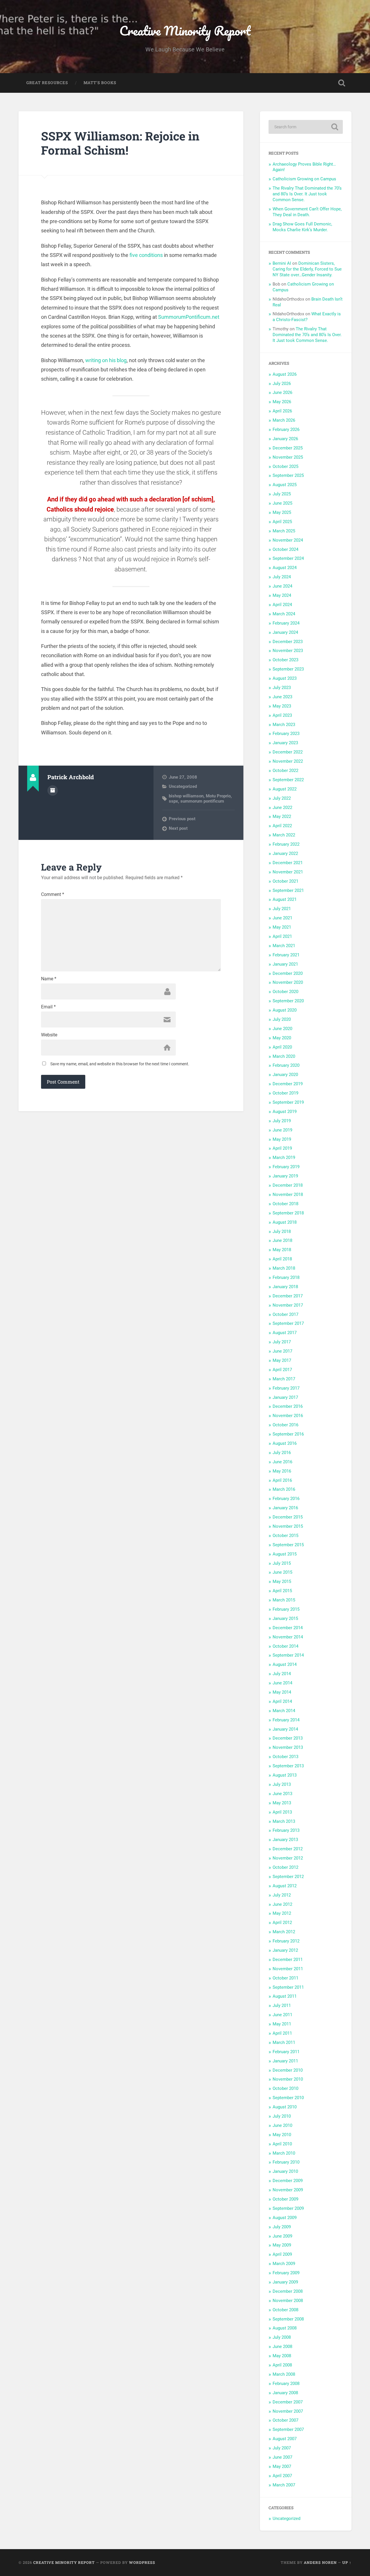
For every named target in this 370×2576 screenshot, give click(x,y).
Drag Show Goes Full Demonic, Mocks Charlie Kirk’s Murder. (302, 227)
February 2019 (286, 1167)
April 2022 (282, 826)
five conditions (146, 255)
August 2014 (285, 1664)
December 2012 (288, 1849)
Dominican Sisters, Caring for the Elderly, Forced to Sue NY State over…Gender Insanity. (307, 269)
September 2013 (288, 1766)
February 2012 (286, 1941)
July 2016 (282, 1453)
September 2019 (288, 1102)
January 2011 (285, 2061)
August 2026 (285, 374)
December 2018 (288, 1185)
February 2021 (286, 955)
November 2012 (288, 1858)
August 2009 (285, 2218)
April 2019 (282, 1148)
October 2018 (285, 1204)
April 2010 (282, 2144)
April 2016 (282, 1480)
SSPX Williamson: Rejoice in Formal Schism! (120, 143)
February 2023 (286, 734)
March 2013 (284, 1821)
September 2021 (288, 890)
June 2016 (282, 1462)
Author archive (53, 790)
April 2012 (282, 1923)
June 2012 (282, 1904)
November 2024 (288, 540)
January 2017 (285, 1397)
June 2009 (282, 2236)
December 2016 (288, 1406)
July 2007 (282, 2448)
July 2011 (282, 2005)
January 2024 (285, 632)
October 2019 (285, 1093)
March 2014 (284, 1711)
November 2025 (288, 457)
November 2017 (288, 1305)
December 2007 (288, 2402)
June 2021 (282, 918)
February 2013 (286, 1830)
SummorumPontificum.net (189, 317)
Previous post (182, 819)
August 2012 (285, 1886)
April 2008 (282, 2365)
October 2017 (285, 1314)
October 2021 (285, 881)
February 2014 (286, 1720)
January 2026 (285, 439)
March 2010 (284, 2153)
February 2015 (286, 1609)
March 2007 (284, 2485)
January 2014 (285, 1729)
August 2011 (285, 1996)
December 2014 (288, 1628)
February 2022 (286, 844)
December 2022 (288, 752)
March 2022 (284, 835)
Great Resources (47, 83)
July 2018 (282, 1231)
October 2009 (285, 2199)
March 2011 (284, 2042)
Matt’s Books (100, 83)
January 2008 (285, 2393)
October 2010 (285, 2088)
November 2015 (288, 1526)
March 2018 (284, 1268)
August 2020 (285, 1010)
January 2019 (285, 1176)
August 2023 (285, 678)
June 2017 (282, 1351)
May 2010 (282, 2135)
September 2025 (288, 475)
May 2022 (282, 816)
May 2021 (282, 927)
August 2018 (285, 1222)
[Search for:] (306, 127)
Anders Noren (320, 2562)
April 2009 (282, 2254)
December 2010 (288, 2070)
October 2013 (285, 1757)
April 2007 (282, 2476)
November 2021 (288, 872)
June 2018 (282, 1240)
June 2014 (282, 1683)
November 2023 (288, 651)
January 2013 (285, 1840)
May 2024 (282, 595)
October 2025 (285, 466)
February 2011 (286, 2052)
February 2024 (286, 623)
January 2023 (285, 743)
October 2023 (285, 660)
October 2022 (285, 771)
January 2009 (285, 2282)
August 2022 (285, 789)
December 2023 (288, 642)
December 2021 (288, 863)
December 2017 (288, 1296)
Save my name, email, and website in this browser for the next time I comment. (120, 1064)
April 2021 (282, 936)
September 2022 (288, 780)
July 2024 (282, 577)
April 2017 (282, 1370)
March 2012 (284, 1932)
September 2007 (288, 2429)
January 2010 (285, 2171)
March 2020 (284, 1056)
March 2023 (284, 725)
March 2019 (284, 1158)
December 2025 (288, 448)
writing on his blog (106, 360)
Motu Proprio (218, 796)
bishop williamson (186, 796)
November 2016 (288, 1416)
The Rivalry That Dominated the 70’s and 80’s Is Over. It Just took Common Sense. (307, 194)
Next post (178, 828)
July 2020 (282, 1019)
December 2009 (288, 2181)
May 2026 (282, 402)
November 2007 (288, 2411)
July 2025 (282, 494)
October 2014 (285, 1646)
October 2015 (285, 1536)
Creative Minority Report (185, 30)
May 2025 (282, 512)
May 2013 (282, 1803)
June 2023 (282, 697)
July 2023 (282, 688)
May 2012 (282, 1913)
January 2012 (285, 1950)
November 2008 (288, 2301)
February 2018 (286, 1277)
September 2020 (288, 1001)
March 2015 (284, 1600)
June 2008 (282, 2347)
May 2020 (282, 1038)
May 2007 (282, 2466)
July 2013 (282, 1784)
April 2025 (282, 522)
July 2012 (282, 1895)
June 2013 (282, 1794)
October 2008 (285, 2310)
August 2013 (285, 1775)
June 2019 (282, 1130)
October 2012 (285, 1867)
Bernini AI (282, 263)
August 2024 (285, 568)
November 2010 (288, 2079)
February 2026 (286, 429)
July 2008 (282, 2337)
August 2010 (285, 2107)
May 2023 (282, 706)
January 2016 (285, 1508)
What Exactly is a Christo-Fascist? (307, 317)
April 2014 (282, 1701)
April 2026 (282, 411)
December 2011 (288, 1960)
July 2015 (282, 1563)
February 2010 (286, 2162)
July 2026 (282, 384)
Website (49, 1035)
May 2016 (282, 1471)
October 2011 (285, 1978)
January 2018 (285, 1287)
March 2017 (284, 1379)
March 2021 (284, 946)
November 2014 (288, 1637)
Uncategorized (183, 786)
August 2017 (285, 1333)
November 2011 (288, 1969)
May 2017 (282, 1360)
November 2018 (288, 1195)
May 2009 (282, 2245)
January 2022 (285, 853)
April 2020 (282, 1047)
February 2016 (286, 1499)
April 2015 (282, 1591)
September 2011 (288, 1987)
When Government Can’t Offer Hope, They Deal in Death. (307, 212)
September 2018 (288, 1213)
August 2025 (285, 485)
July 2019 (282, 1121)
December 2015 (288, 1517)
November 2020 (288, 982)
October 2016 (285, 1425)
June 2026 (282, 392)
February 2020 (286, 1065)
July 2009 (282, 2227)
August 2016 (285, 1443)
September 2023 (288, 669)
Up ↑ (347, 2562)
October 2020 (285, 992)
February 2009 (286, 2273)
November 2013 (288, 1747)
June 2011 (282, 2015)
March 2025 (284, 531)
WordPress (142, 2562)
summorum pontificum (202, 801)
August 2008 (285, 2328)
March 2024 (284, 614)
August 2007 (285, 2439)
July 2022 (282, 798)
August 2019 (285, 1112)
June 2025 (282, 503)
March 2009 (284, 2264)
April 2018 (282, 1259)
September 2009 (288, 2208)
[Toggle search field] (342, 83)
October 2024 (285, 549)
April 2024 (282, 605)
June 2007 (282, 2457)
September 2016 (288, 1434)
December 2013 (288, 1738)
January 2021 (285, 964)
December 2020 (288, 973)
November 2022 (288, 761)
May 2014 (282, 1692)
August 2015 (285, 1554)
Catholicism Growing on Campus (304, 179)
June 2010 (282, 2125)
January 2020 (285, 1075)
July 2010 (282, 2116)
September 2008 (288, 2319)
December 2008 (288, 2291)
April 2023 (282, 715)
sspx (173, 801)
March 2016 (284, 1489)
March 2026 (284, 420)
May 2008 (282, 2356)
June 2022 (282, 808)
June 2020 (282, 1029)
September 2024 (288, 558)
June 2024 (282, 586)
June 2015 (282, 1572)
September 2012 (288, 1877)
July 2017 (282, 1342)
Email (48, 1007)
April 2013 (282, 1812)
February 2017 (286, 1388)
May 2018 (282, 1250)
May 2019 (282, 1139)
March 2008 (284, 2374)
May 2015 (282, 1581)
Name (49, 979)
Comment (53, 895)
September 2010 (288, 2098)
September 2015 (288, 1545)
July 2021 (282, 909)
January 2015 (285, 1618)
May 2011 (282, 2024)
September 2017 (288, 1323)
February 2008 (286, 2384)
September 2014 (288, 1655)
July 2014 (282, 1674)
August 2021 (285, 899)
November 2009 (288, 2190)
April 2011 (282, 2033)
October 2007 (285, 2420)
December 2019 (288, 1084)
